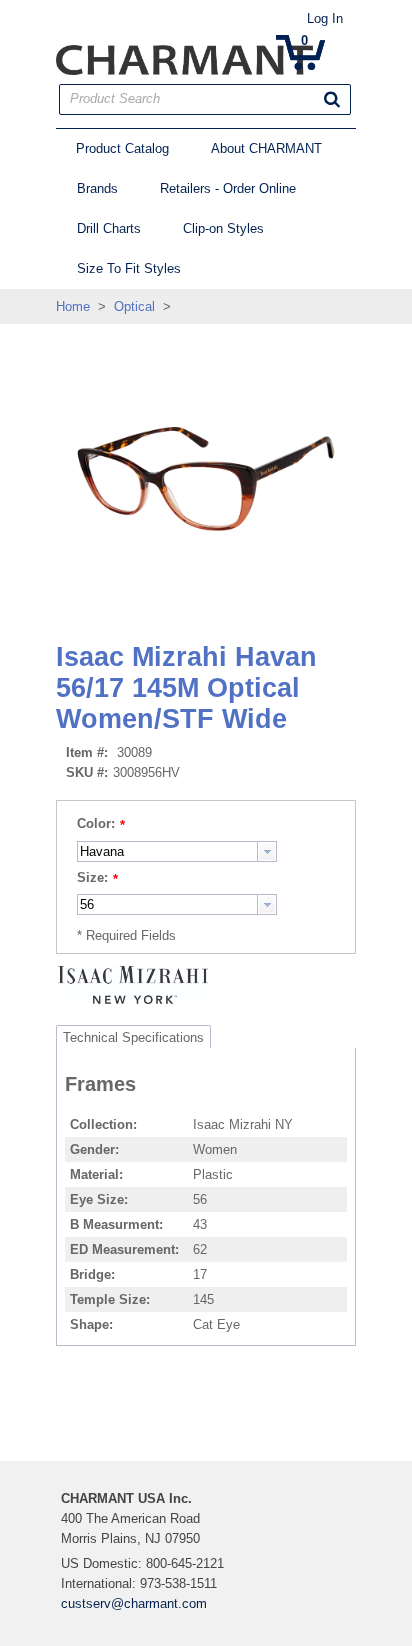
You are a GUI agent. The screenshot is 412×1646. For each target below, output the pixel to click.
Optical (134, 306)
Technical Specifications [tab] (133, 1037)
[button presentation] (267, 851)
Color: (96, 823)
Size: (92, 877)
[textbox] (167, 851)
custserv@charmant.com (134, 1603)
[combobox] (177, 851)
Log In (325, 18)
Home (73, 306)
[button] (332, 99)
